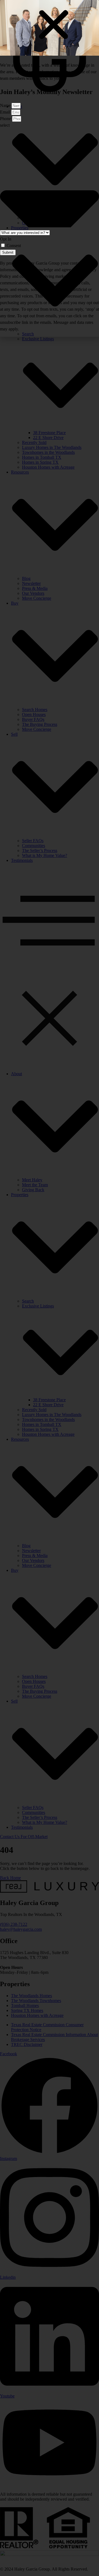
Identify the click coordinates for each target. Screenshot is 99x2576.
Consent (14, 246)
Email (6, 112)
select (5, 125)
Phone (6, 119)
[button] (54, 25)
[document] (50, 1288)
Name (6, 105)
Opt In (6, 239)
